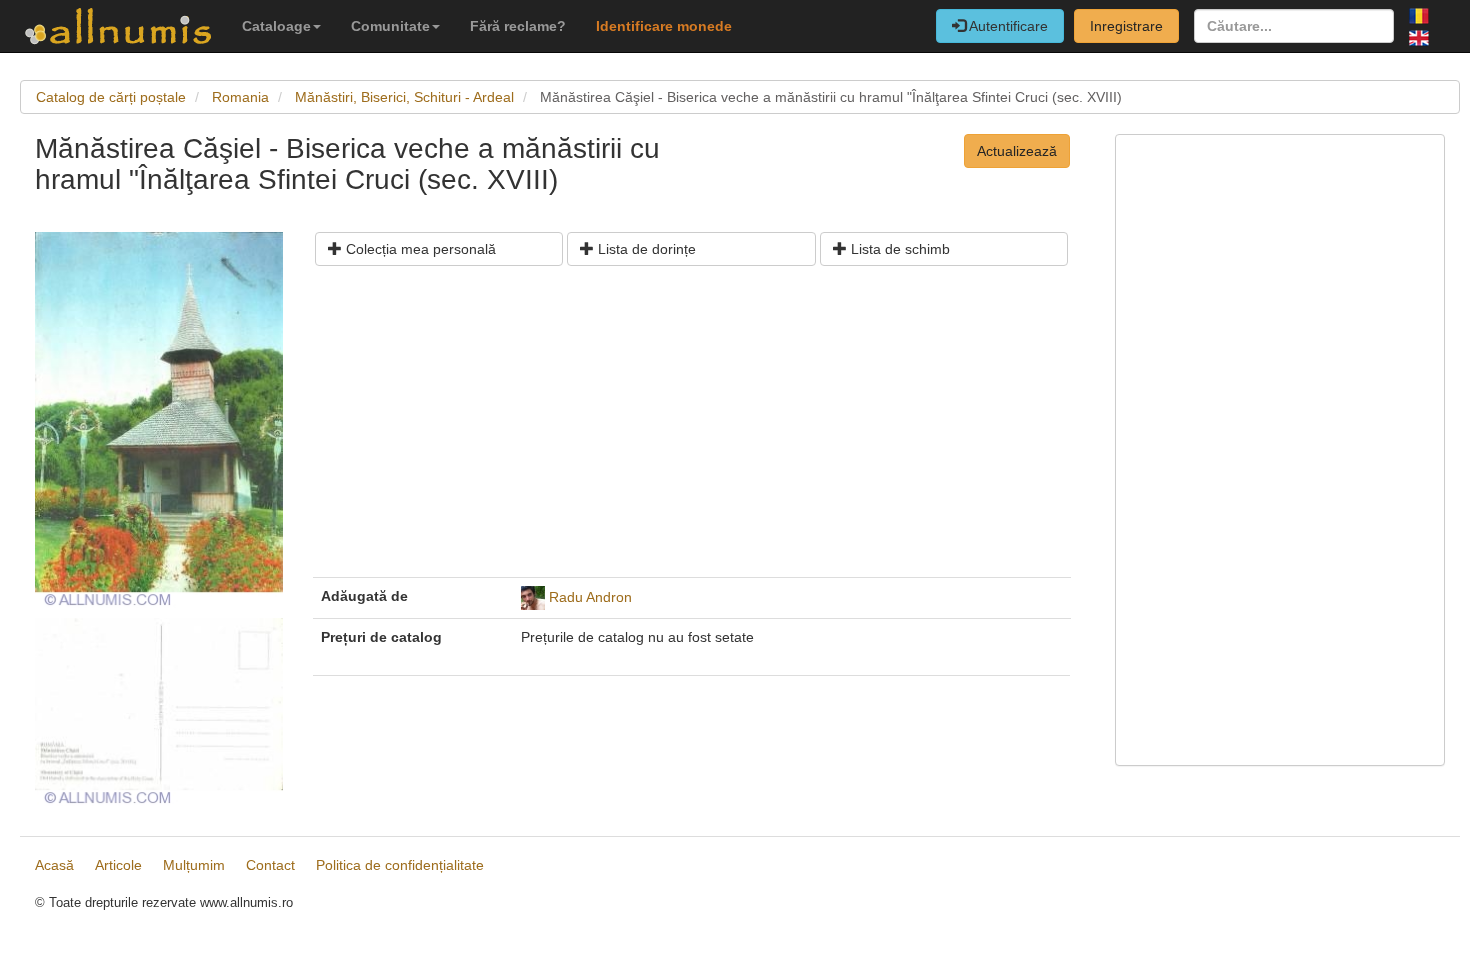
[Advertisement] (692, 429)
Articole (118, 865)
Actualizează (1017, 151)
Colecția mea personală (419, 249)
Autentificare (1007, 26)
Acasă (54, 865)
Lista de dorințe (645, 249)
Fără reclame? (518, 26)
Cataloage (276, 26)
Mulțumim (194, 865)
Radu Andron (590, 596)
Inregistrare (1126, 26)
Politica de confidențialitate (400, 865)
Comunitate (390, 26)
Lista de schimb (898, 249)
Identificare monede (664, 26)
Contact (270, 865)
